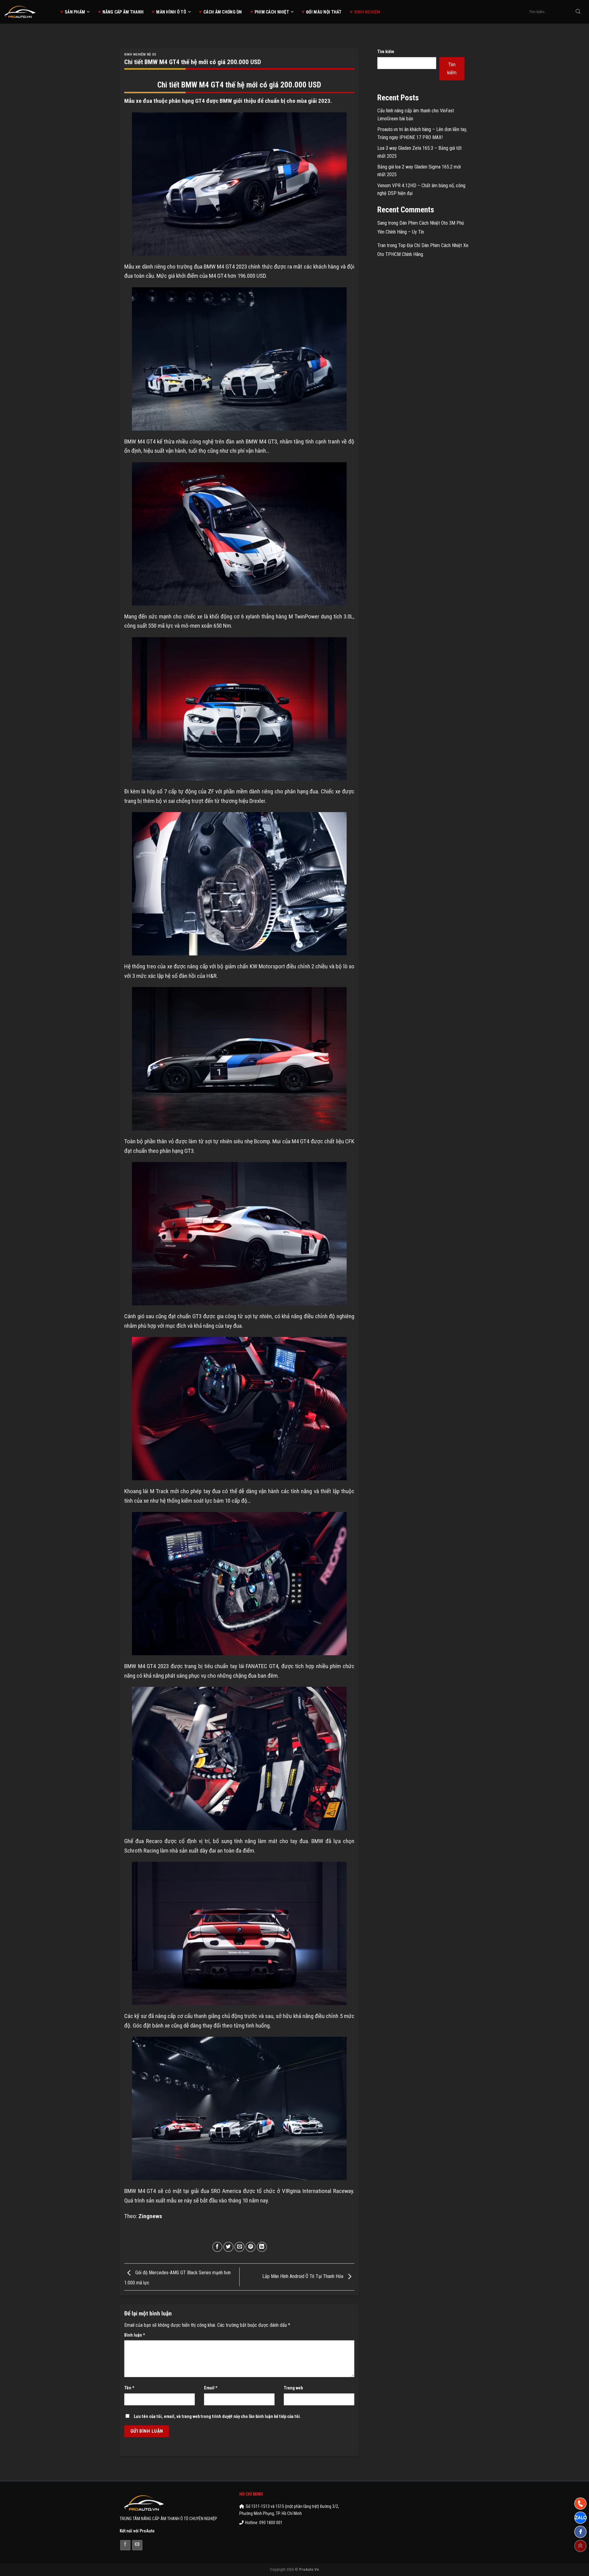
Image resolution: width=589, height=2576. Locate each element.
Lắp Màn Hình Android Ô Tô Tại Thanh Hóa (303, 2277)
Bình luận (135, 2335)
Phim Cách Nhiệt (272, 12)
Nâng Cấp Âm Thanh (123, 12)
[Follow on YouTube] (137, 2545)
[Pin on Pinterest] (250, 2247)
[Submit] (578, 12)
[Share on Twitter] (228, 2247)
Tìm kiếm (386, 52)
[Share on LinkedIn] (262, 2247)
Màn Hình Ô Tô (171, 12)
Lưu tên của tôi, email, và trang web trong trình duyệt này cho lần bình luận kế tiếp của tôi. (217, 2417)
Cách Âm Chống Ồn (223, 12)
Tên (129, 2388)
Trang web (293, 2388)
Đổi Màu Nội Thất (324, 12)
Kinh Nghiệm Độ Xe (140, 54)
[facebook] (580, 2532)
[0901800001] (580, 2504)
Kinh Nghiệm (367, 12)
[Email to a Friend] (239, 2247)
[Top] (580, 2546)
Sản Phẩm (75, 12)
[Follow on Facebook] (125, 2545)
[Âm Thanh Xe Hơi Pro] (28, 12)
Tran (381, 245)
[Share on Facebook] (217, 2247)
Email (211, 2388)
